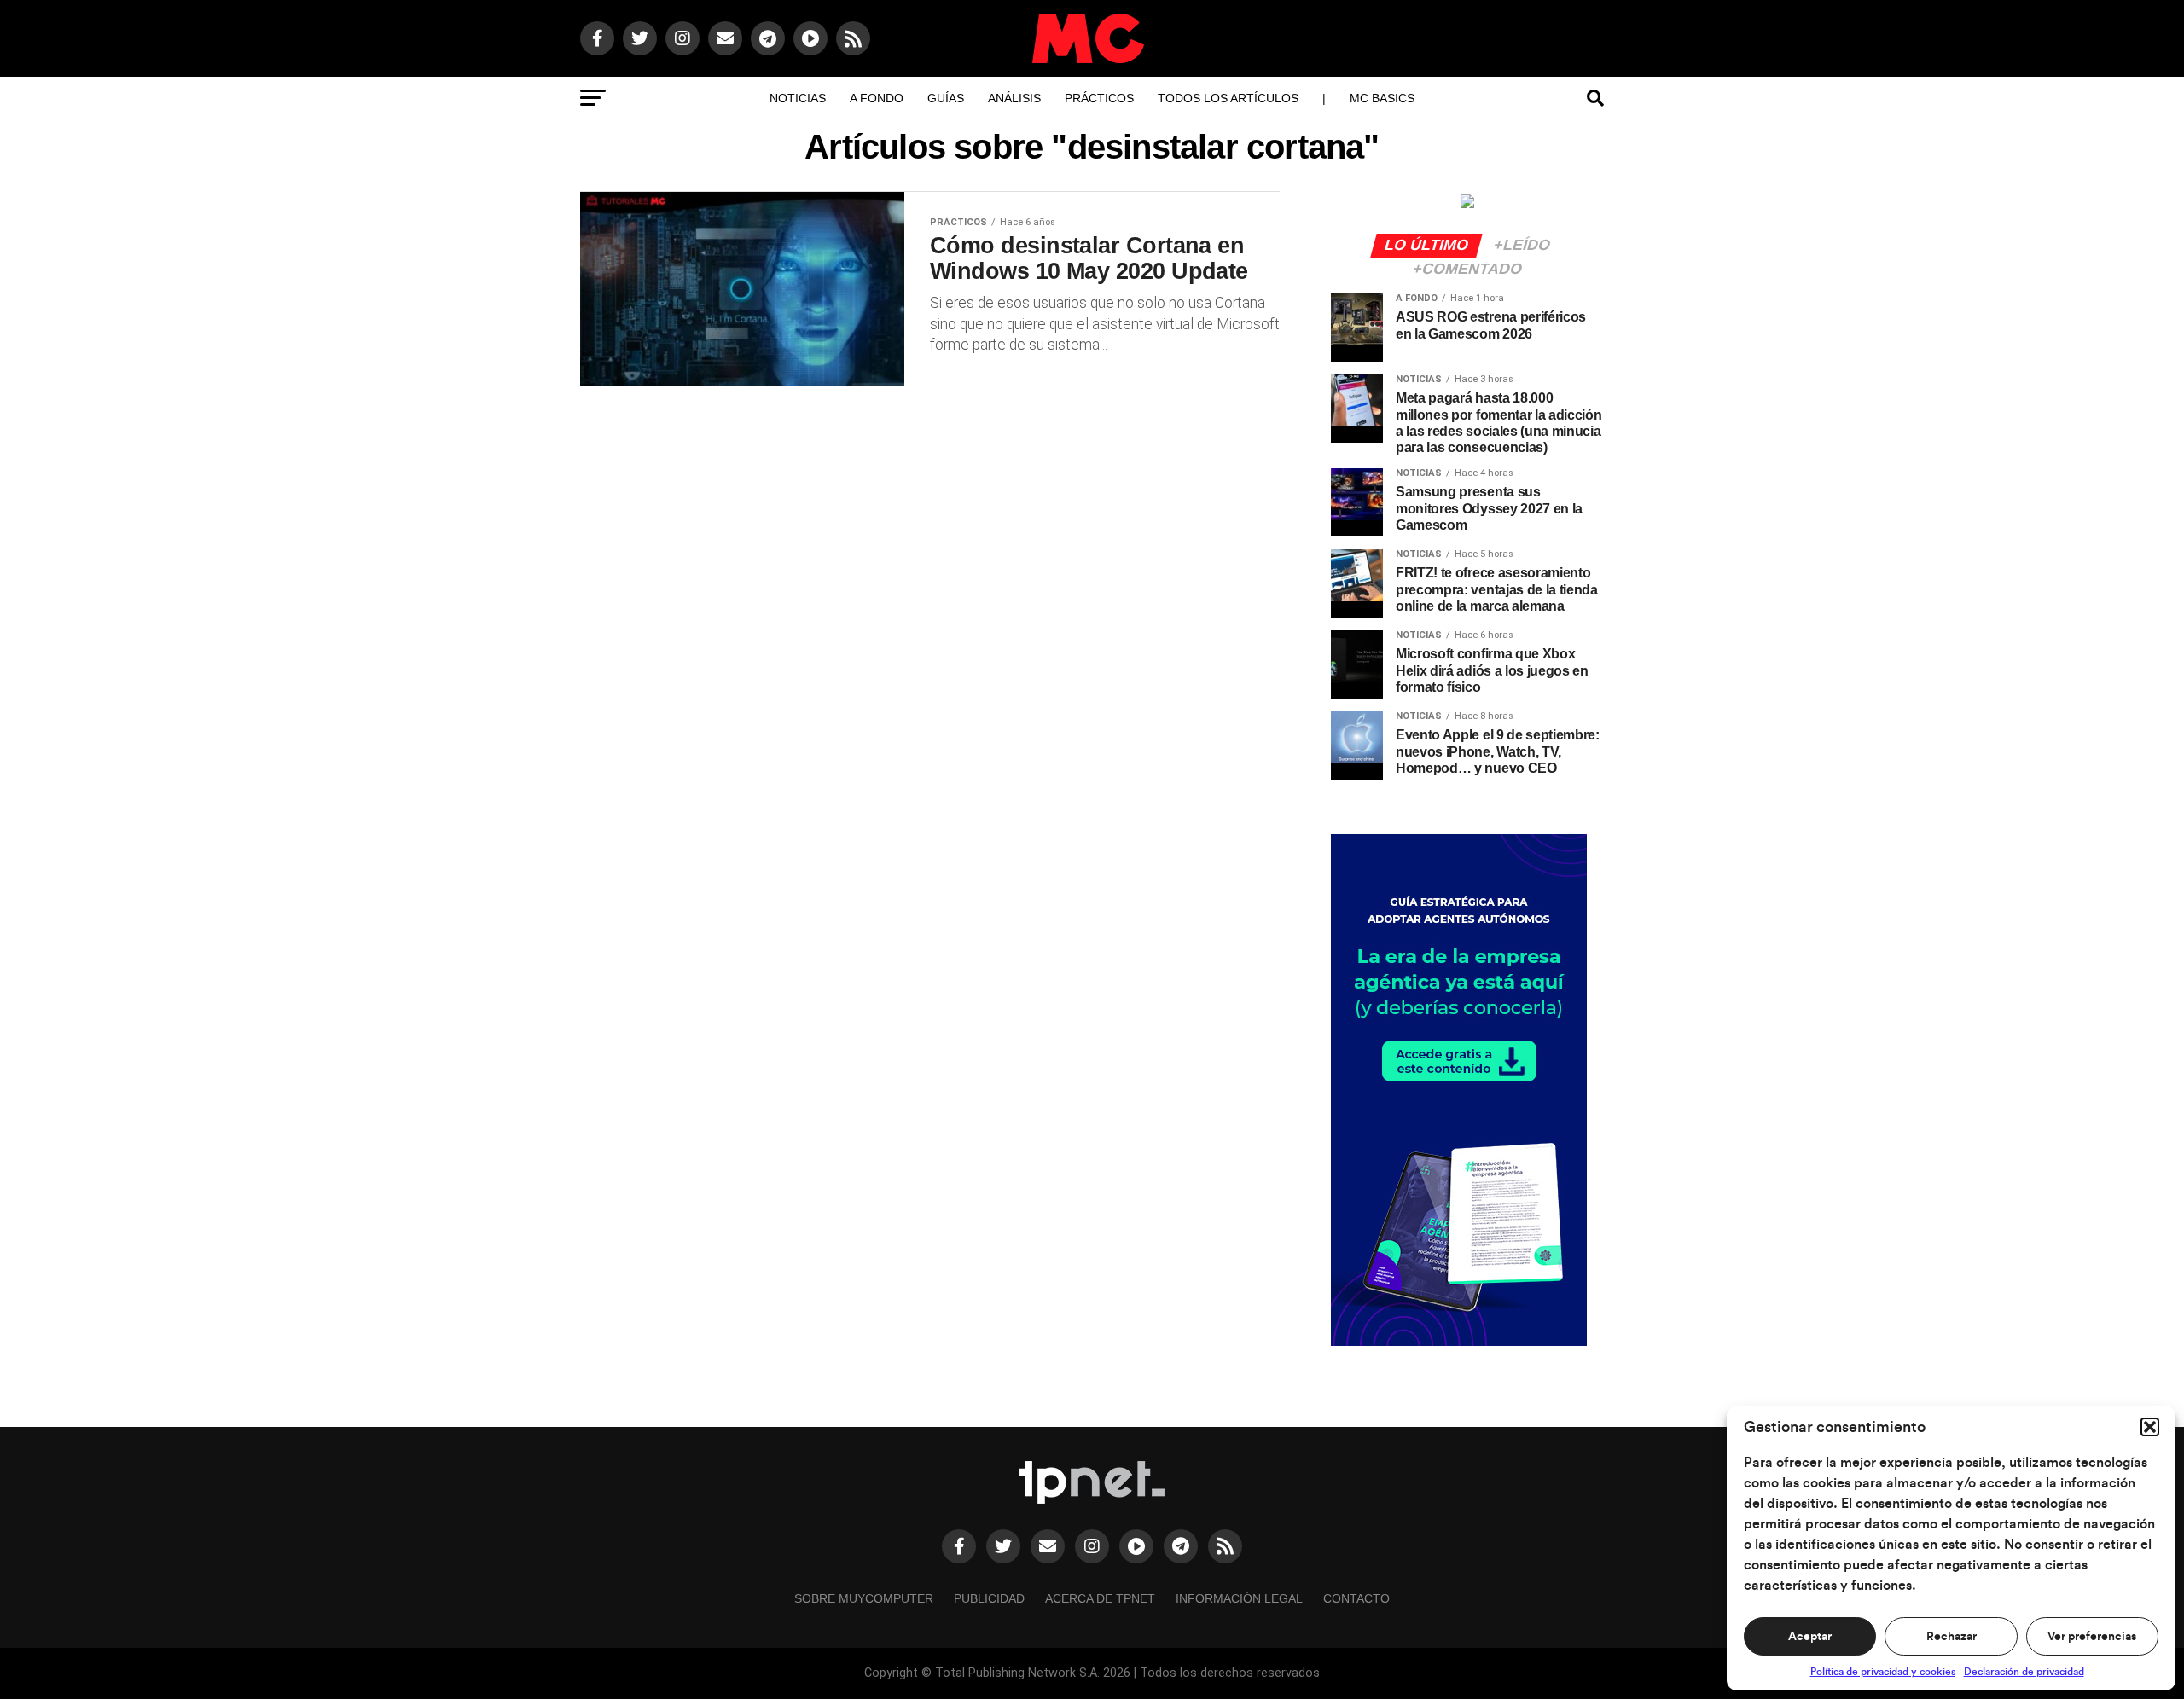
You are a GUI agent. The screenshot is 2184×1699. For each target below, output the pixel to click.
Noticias (798, 98)
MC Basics (1382, 98)
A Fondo (877, 98)
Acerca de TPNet (1100, 1598)
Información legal (1239, 1598)
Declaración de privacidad (2024, 1672)
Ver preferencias (2092, 1637)
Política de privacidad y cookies (1883, 1672)
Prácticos (1099, 98)
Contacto (1356, 1598)
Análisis (1014, 98)
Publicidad (989, 1598)
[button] (2150, 1427)
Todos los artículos (1228, 98)
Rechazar (1952, 1637)
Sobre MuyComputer (864, 1598)
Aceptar (1810, 1637)
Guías (946, 98)
